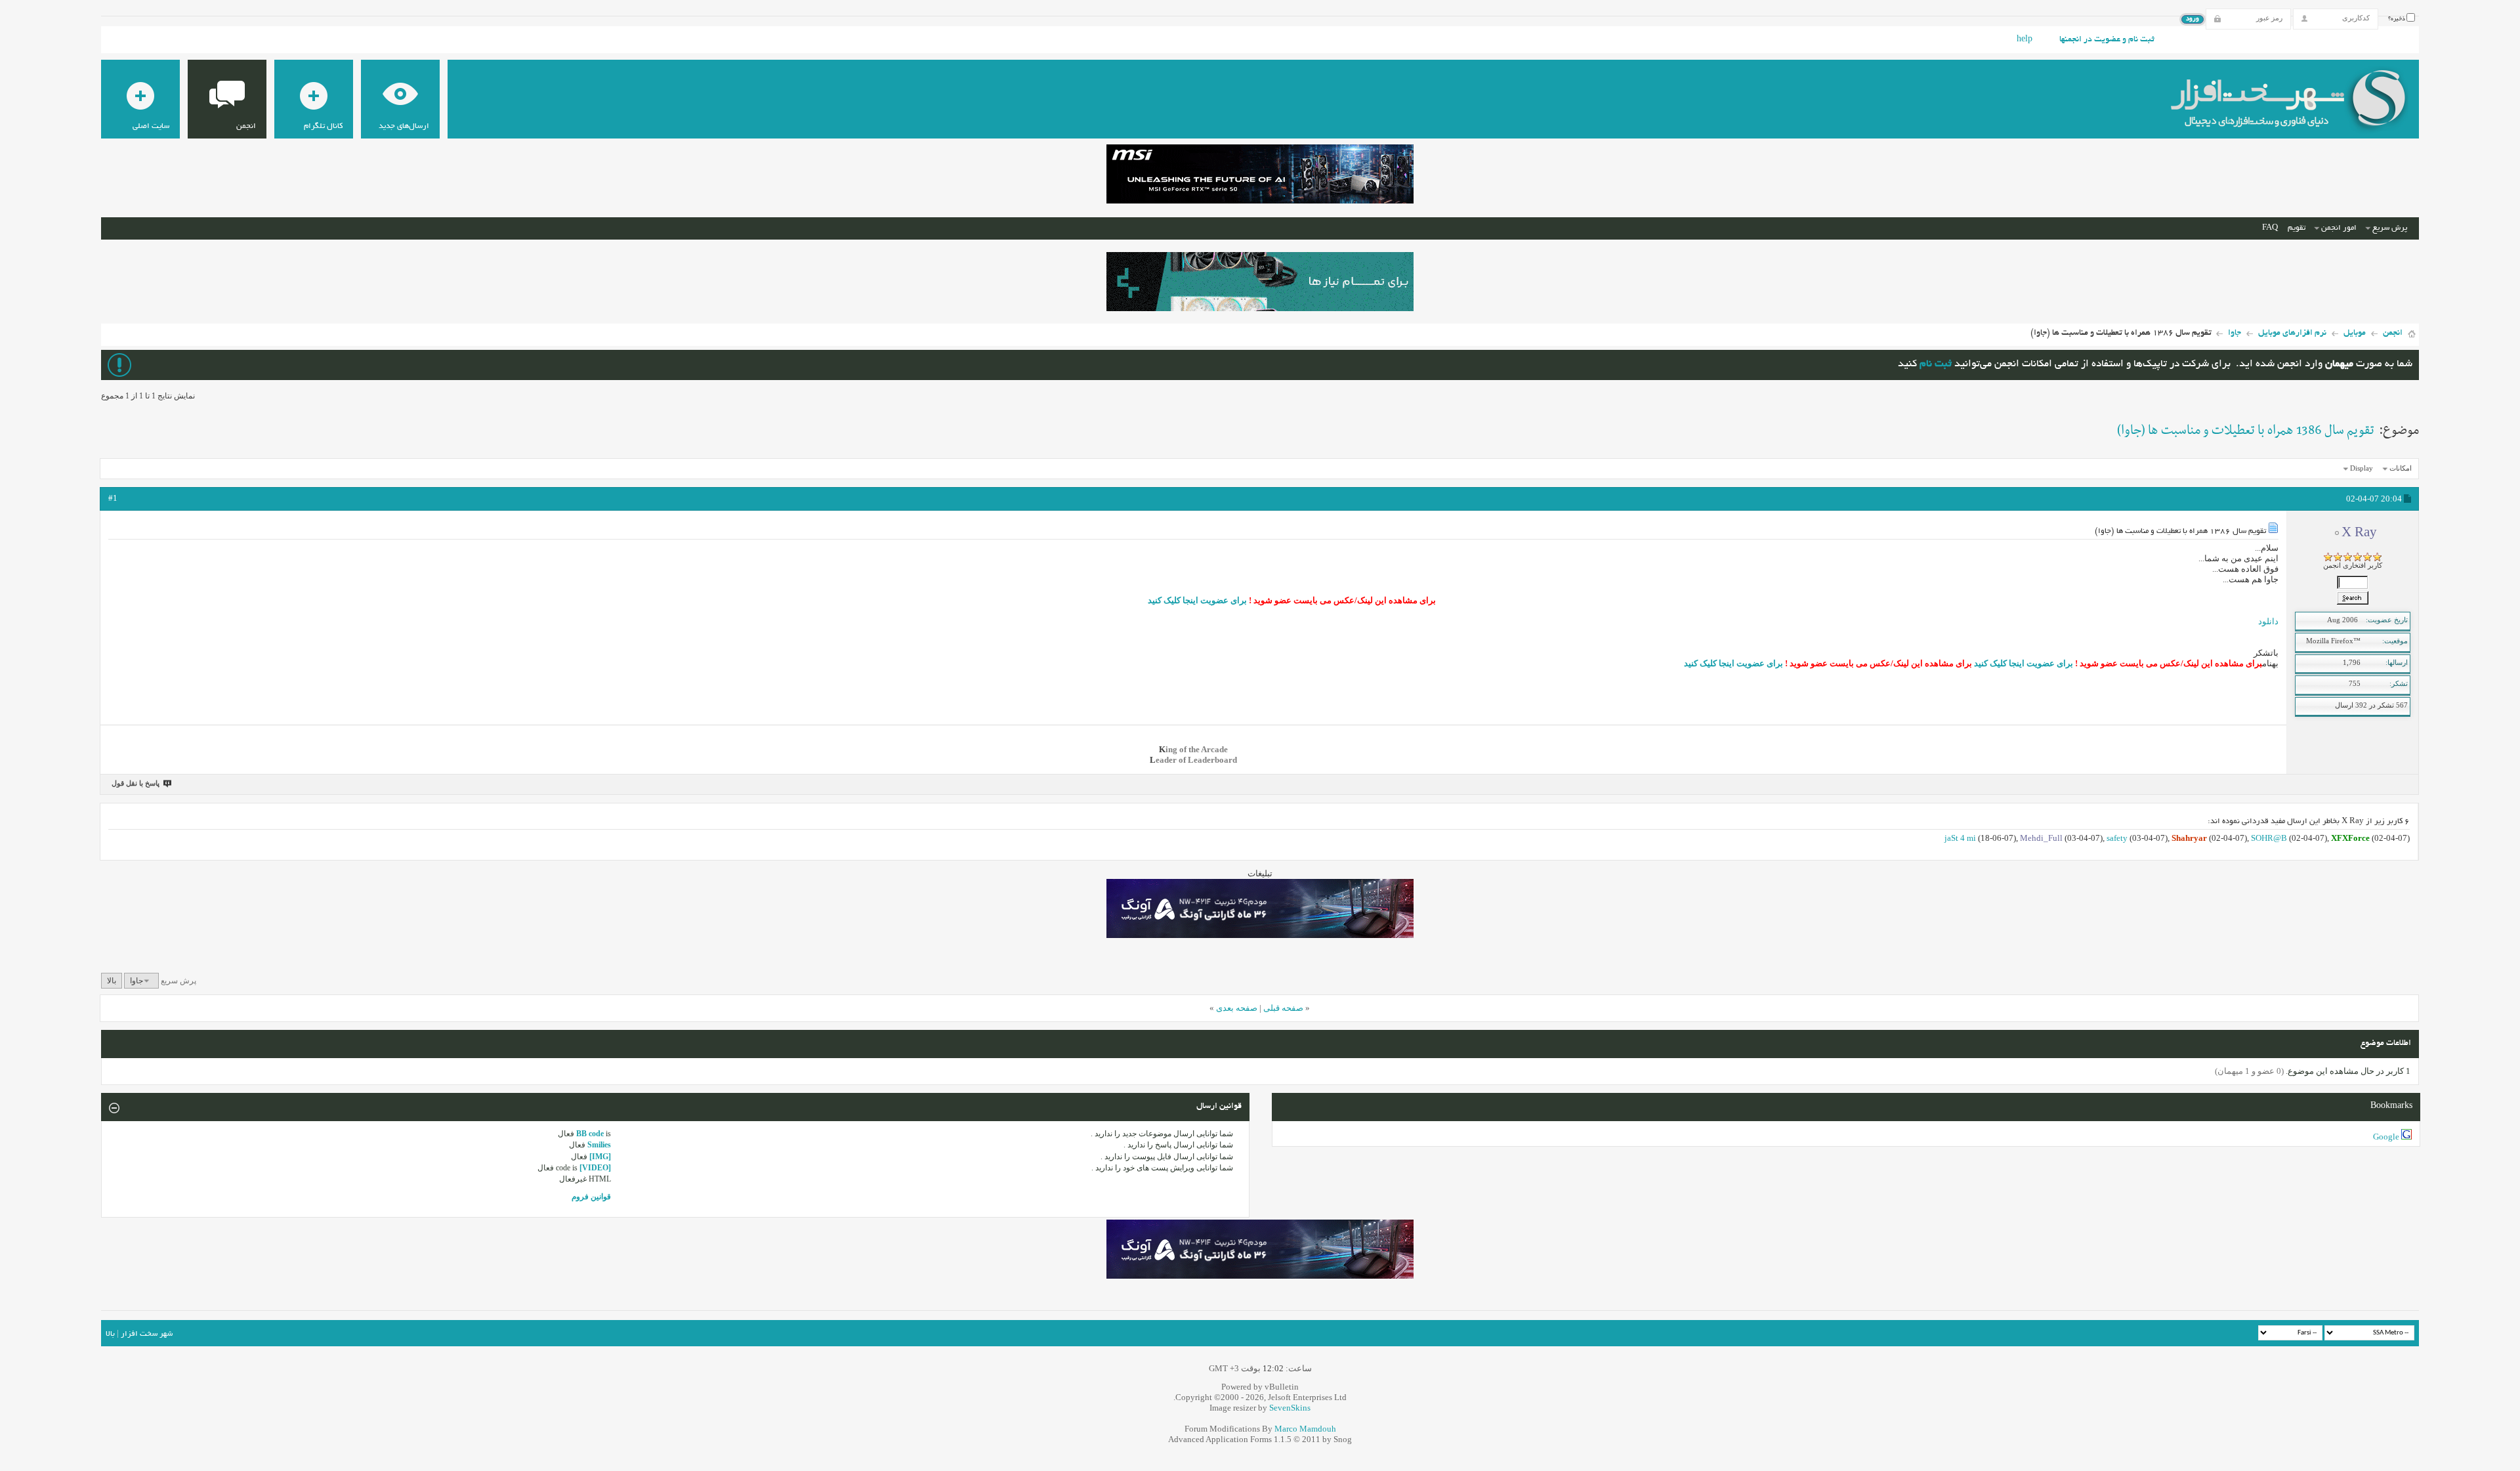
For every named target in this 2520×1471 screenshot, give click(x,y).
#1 (113, 498)
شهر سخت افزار (147, 1334)
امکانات (2401, 468)
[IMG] (600, 1157)
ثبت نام (1936, 365)
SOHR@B (2269, 838)
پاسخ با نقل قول (136, 783)
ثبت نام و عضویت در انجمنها (2107, 40)
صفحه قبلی (1283, 1008)
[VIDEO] (595, 1168)
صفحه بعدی (1237, 1008)
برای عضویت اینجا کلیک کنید (1197, 600)
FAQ (2270, 228)
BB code (590, 1134)
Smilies (599, 1145)
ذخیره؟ (2397, 19)
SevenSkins (1290, 1408)
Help (2025, 40)
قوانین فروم (591, 1197)
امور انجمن (2339, 228)
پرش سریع (2390, 228)
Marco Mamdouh (1305, 1429)
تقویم (2297, 228)
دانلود (2268, 621)
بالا (112, 981)
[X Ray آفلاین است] (2353, 604)
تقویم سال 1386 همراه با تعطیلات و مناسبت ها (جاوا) (2246, 431)
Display (2362, 468)
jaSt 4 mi (1960, 838)
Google (2386, 1137)
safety (2117, 838)
